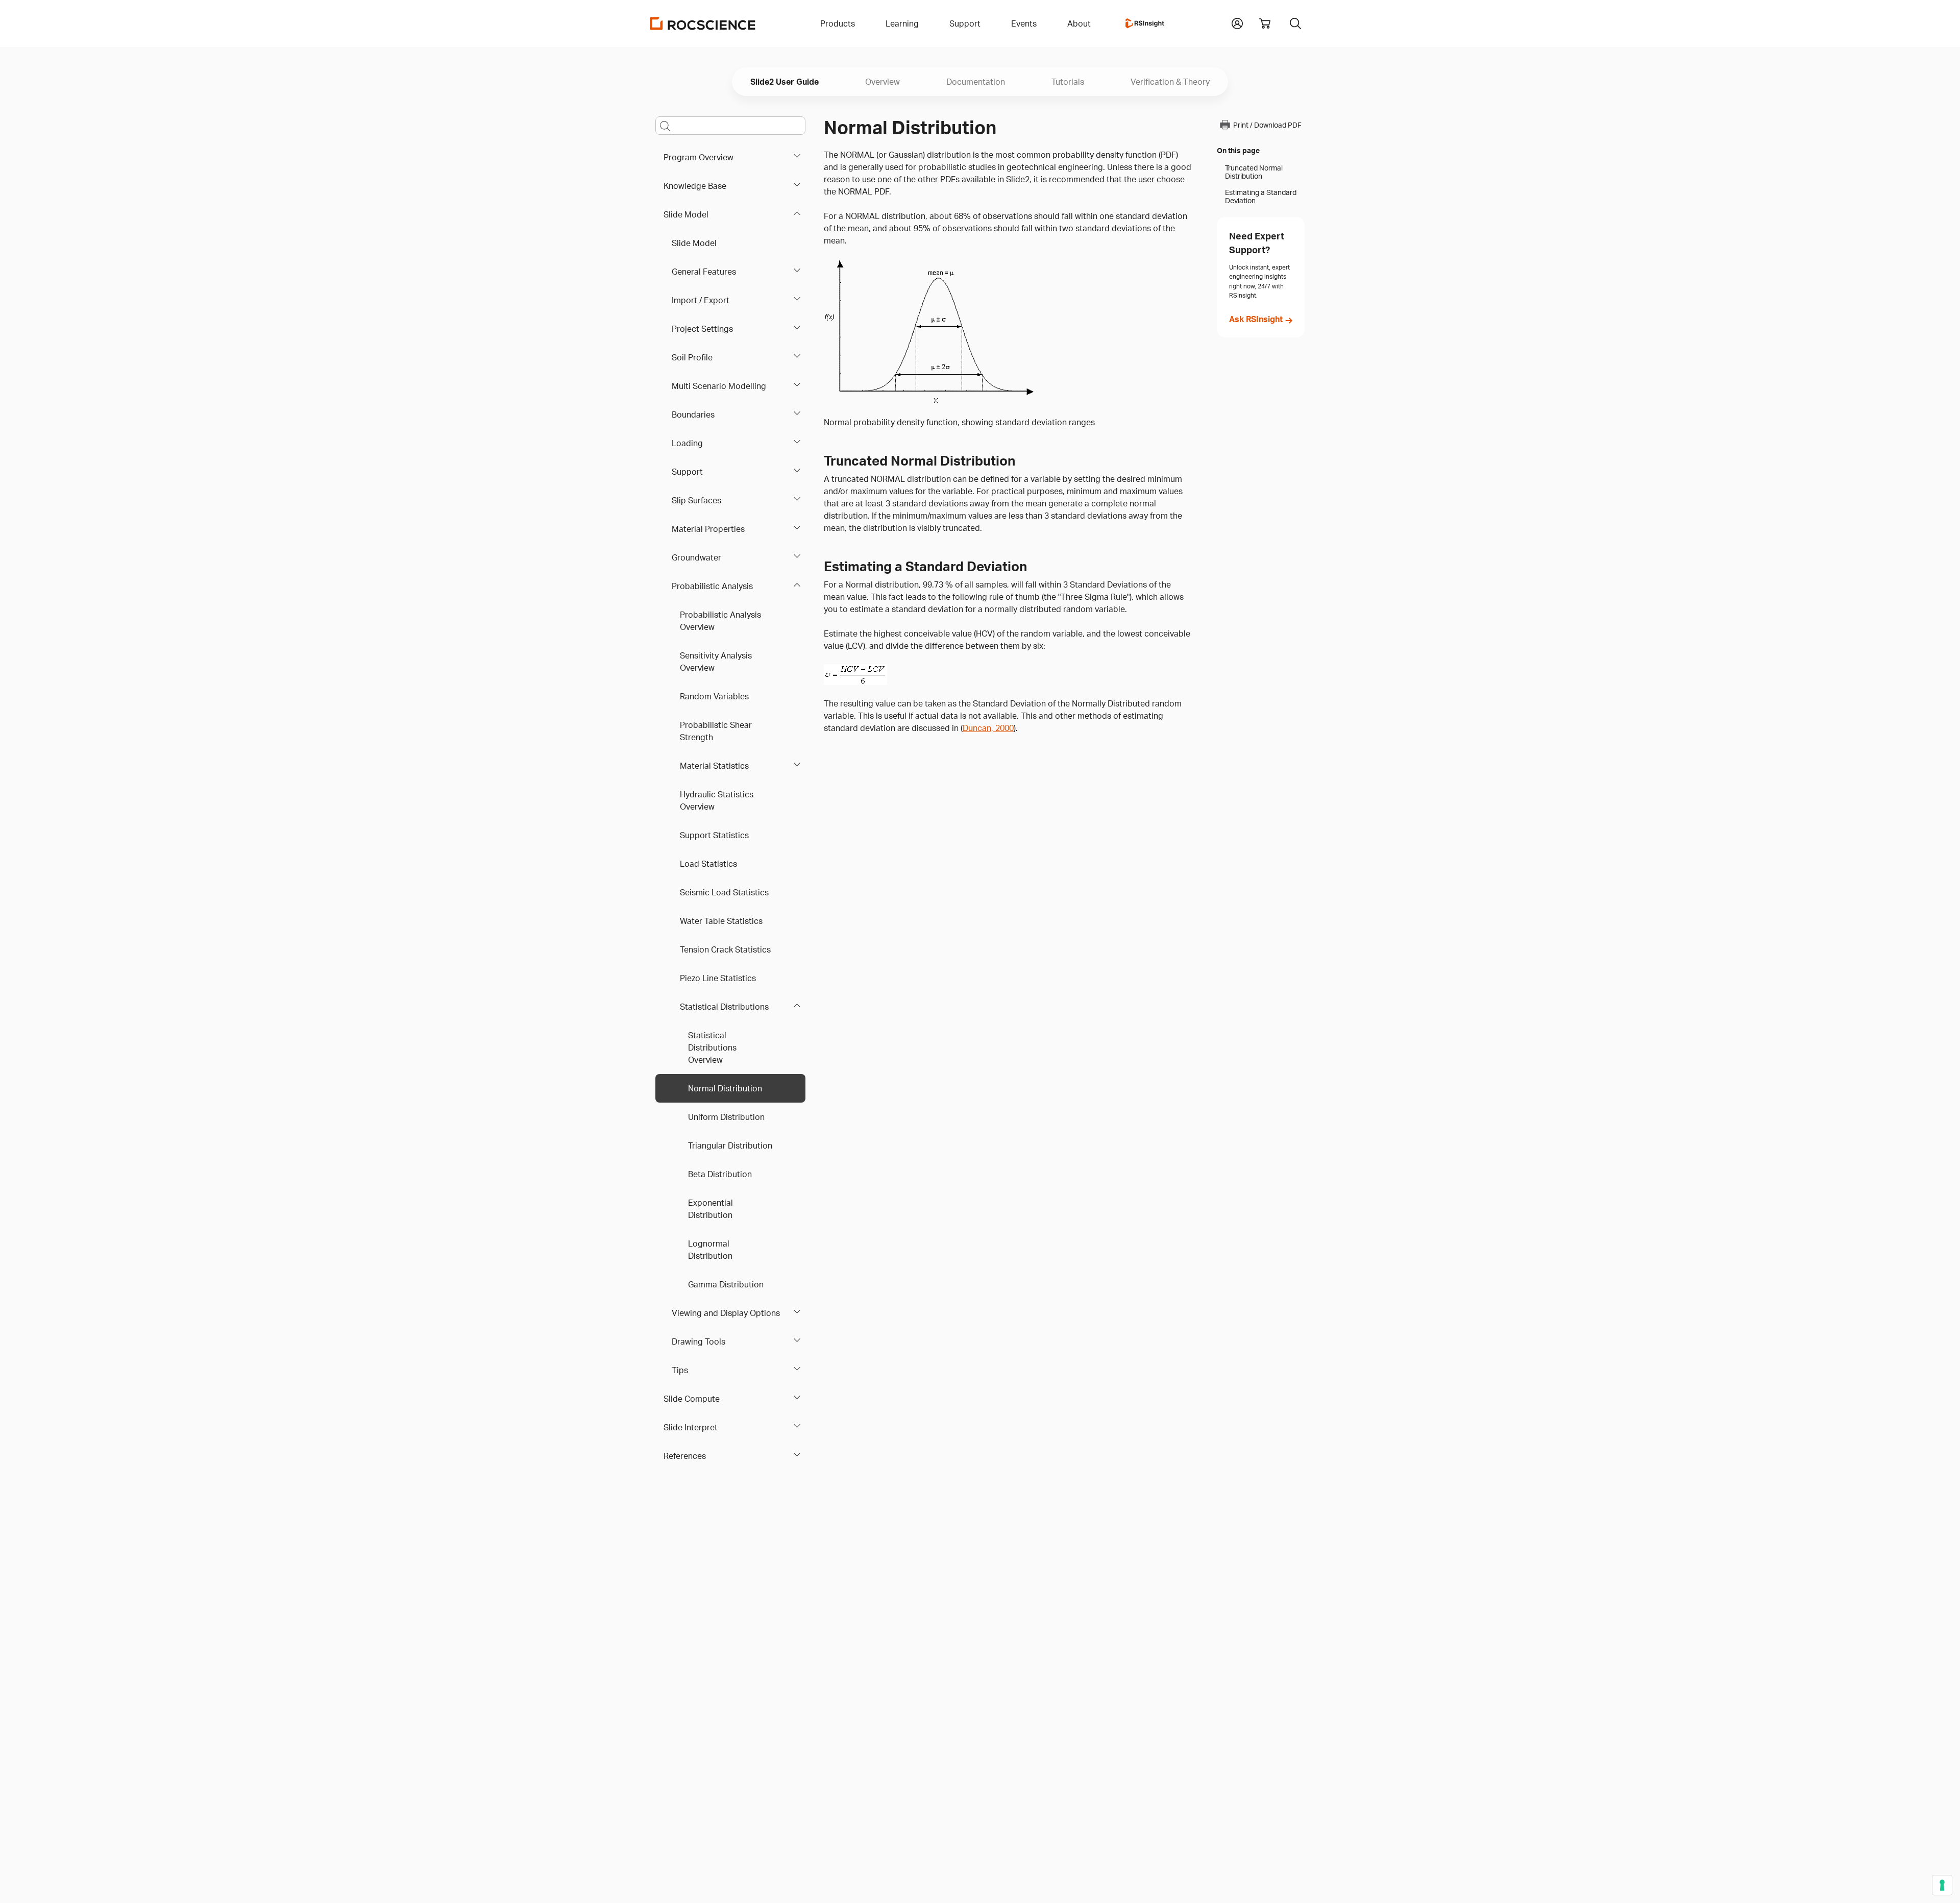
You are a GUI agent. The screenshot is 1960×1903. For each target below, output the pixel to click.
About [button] (1079, 23)
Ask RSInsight (1256, 319)
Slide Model (686, 214)
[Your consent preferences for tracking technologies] (1942, 1885)
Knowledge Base (695, 186)
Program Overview (699, 157)
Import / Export (701, 300)
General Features (704, 272)
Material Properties (708, 529)
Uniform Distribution (726, 1117)
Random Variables (714, 696)
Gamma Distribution (726, 1284)
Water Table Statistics (721, 921)
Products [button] (838, 23)
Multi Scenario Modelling (719, 386)
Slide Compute (692, 1399)
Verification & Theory (1170, 82)
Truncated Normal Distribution (1254, 172)
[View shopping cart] (1265, 23)
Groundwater (696, 557)
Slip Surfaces (696, 500)
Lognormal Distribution (710, 1250)
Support (687, 472)
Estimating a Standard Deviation (1261, 197)
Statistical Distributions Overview (712, 1047)
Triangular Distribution (730, 1145)
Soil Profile (692, 357)
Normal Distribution (725, 1088)
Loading (687, 443)
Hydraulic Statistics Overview (717, 800)
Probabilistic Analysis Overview (720, 621)
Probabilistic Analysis (712, 586)
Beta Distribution (720, 1174)
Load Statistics (708, 864)
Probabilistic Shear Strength (716, 731)
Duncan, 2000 (988, 728)
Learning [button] (902, 23)
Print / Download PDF (1267, 125)
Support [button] (965, 23)
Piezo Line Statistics (718, 978)
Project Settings (702, 329)
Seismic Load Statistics (724, 892)
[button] (1237, 22)
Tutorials (1068, 82)
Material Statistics (714, 766)
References (685, 1456)
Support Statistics (714, 835)
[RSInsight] (1145, 23)
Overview (883, 82)
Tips (680, 1370)
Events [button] (1024, 23)
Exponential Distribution (710, 1209)
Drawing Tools (699, 1341)
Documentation (976, 82)
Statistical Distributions (724, 1007)
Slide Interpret (691, 1427)
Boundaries (693, 414)
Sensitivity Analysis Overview (716, 662)
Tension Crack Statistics (725, 949)
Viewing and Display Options (726, 1313)
